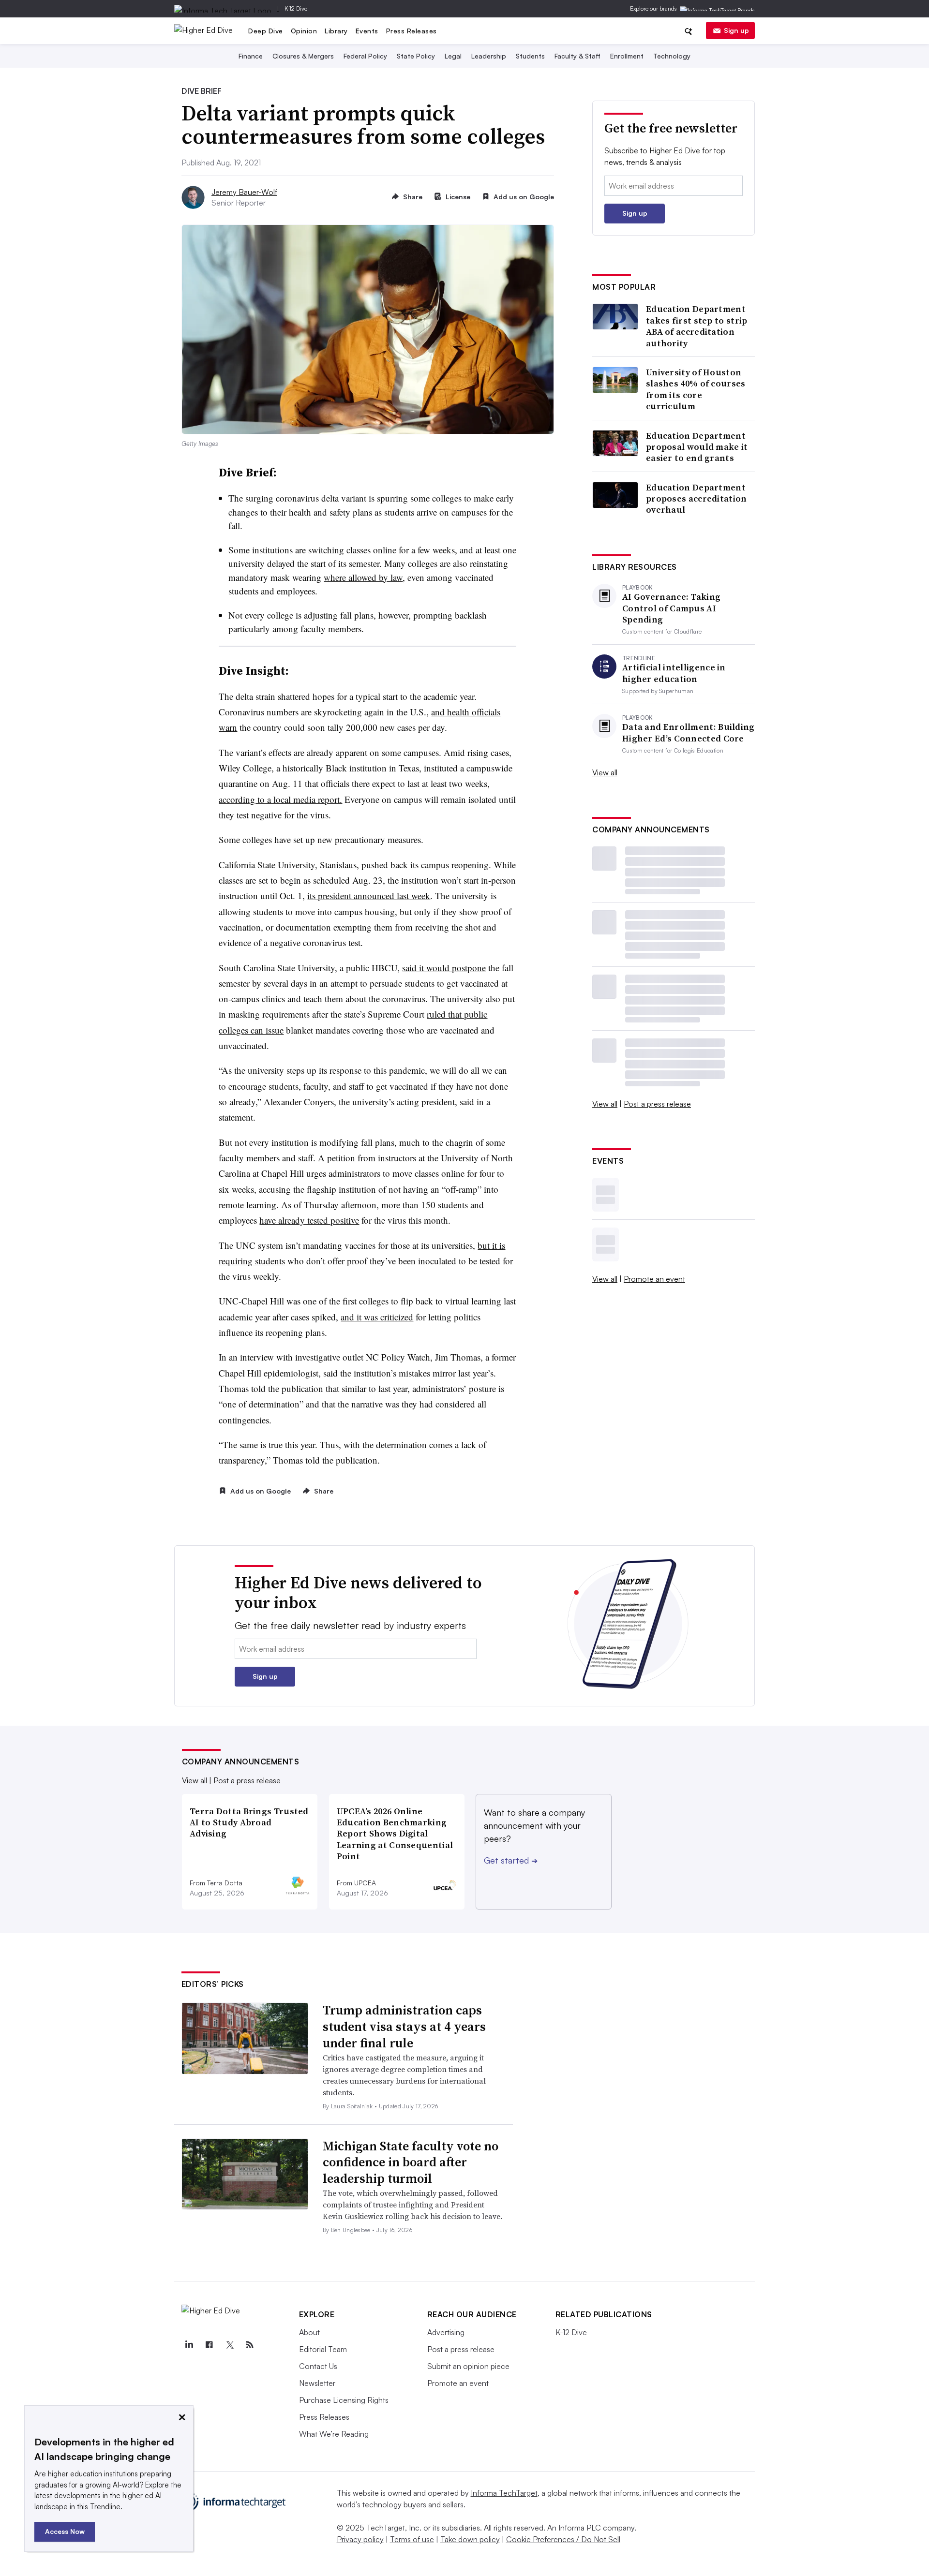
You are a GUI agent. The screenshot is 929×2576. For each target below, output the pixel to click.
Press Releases (412, 31)
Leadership (489, 56)
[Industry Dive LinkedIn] (189, 2345)
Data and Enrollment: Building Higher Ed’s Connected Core (689, 733)
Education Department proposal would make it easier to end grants (697, 447)
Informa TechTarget (504, 2493)
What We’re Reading (334, 2434)
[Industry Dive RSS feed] (250, 2345)
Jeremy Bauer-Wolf (244, 192)
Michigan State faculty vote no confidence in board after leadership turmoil (411, 2162)
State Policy (416, 56)
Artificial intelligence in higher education (674, 673)
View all (605, 772)
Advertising (446, 2332)
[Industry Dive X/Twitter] (230, 2345)
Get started (511, 1860)
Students (530, 56)
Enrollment (627, 56)
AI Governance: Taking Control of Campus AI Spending (671, 608)
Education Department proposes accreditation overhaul (697, 499)
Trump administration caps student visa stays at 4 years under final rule (404, 2027)
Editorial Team (323, 2349)
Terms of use (412, 2539)
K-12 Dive (296, 8)
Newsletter (317, 2383)
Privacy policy (360, 2539)
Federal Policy (365, 56)
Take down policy (470, 2539)
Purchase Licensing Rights (344, 2400)
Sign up (736, 30)
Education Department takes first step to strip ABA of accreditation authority (697, 326)
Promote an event (654, 1279)
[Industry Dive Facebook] (210, 2345)
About (309, 2332)
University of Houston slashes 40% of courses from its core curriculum (696, 389)
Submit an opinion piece (468, 2366)
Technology (672, 56)
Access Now (65, 2531)
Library (336, 31)
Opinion (304, 31)
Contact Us (318, 2366)
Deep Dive (266, 31)
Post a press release (657, 1104)
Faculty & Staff (577, 56)
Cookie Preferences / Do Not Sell (563, 2539)
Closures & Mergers (303, 56)
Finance (251, 56)
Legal (453, 56)
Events (367, 31)
